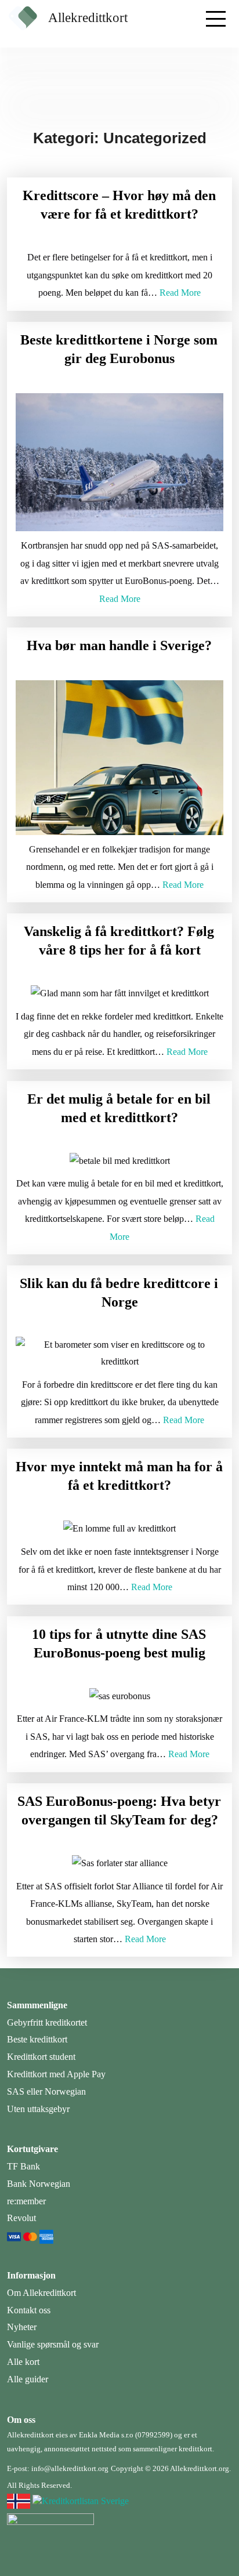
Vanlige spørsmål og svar (53, 2344)
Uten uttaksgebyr (38, 2109)
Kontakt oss (29, 2310)
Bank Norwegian (39, 2184)
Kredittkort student (41, 2057)
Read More (180, 293)
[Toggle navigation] (215, 14)
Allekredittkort (88, 18)
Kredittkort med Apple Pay (56, 2074)
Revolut (21, 2218)
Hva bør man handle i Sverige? (119, 645)
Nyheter (22, 2327)
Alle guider (28, 2379)
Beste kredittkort (37, 2039)
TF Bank (23, 2166)
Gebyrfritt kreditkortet (47, 2022)
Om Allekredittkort (41, 2293)
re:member (26, 2201)
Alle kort (23, 2362)
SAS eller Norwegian (46, 2091)
